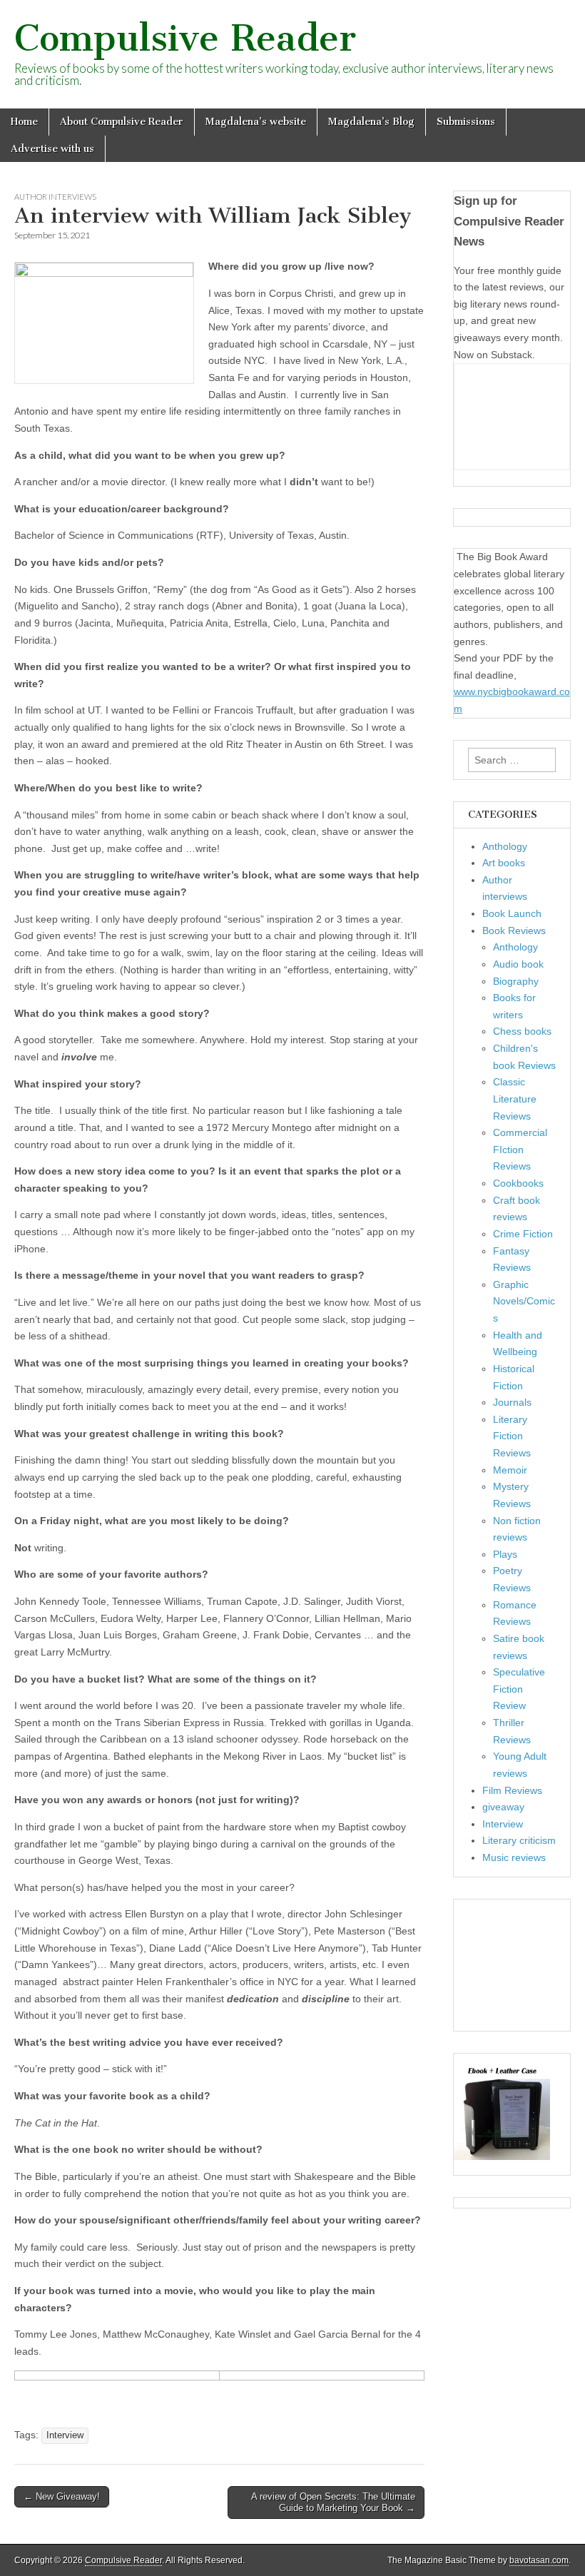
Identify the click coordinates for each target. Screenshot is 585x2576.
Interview (65, 2435)
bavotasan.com (539, 2560)
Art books (504, 863)
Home (24, 122)
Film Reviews (512, 1790)
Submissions (466, 122)
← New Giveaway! (62, 2496)
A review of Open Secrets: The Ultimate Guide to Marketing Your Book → (333, 2502)
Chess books (522, 1031)
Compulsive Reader (185, 38)
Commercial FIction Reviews (520, 1149)
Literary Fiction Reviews (512, 1436)
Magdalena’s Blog (371, 122)
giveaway (503, 1807)
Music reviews (514, 1857)
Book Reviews (514, 930)
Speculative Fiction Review (519, 1689)
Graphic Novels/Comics (524, 1301)
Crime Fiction (523, 1234)
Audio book (518, 964)
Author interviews (55, 197)
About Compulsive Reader (122, 122)
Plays (505, 1554)
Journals (512, 1402)
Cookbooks (518, 1183)
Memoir (510, 1470)
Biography (516, 981)
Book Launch (512, 913)
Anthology (505, 846)
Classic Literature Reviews (515, 1099)
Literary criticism (519, 1840)
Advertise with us (52, 149)
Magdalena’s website (256, 122)
